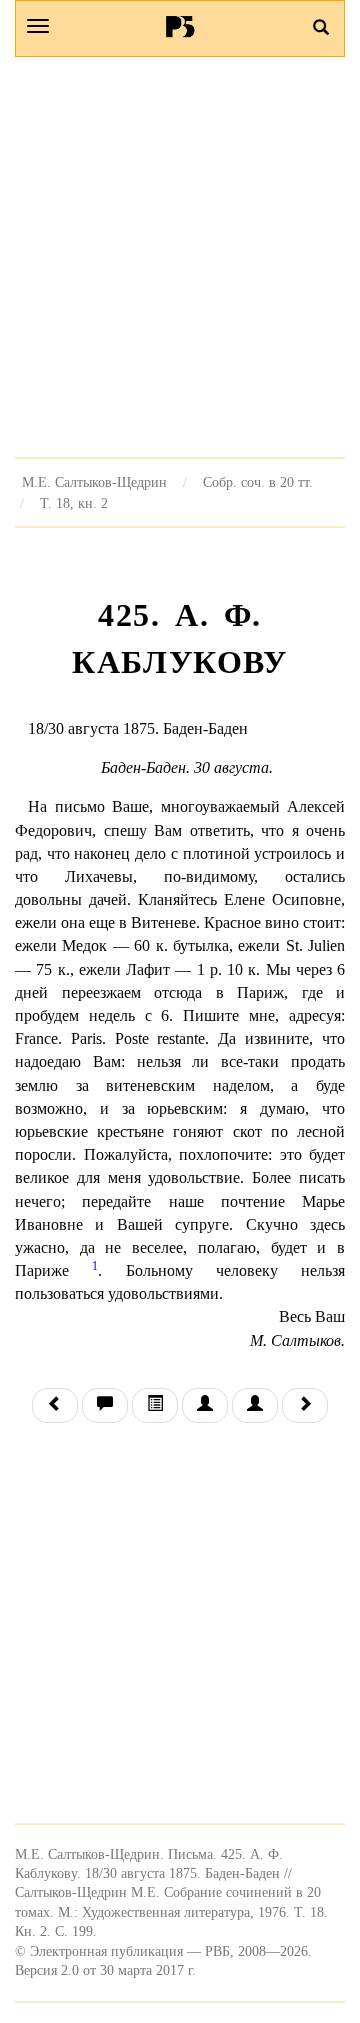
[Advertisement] (180, 257)
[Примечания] (105, 1405)
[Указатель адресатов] (205, 1405)
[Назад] (55, 1405)
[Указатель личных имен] (255, 1405)
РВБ (180, 26)
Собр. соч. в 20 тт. (258, 482)
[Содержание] (155, 1405)
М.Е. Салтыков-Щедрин (94, 482)
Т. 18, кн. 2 (74, 503)
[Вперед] (305, 1405)
